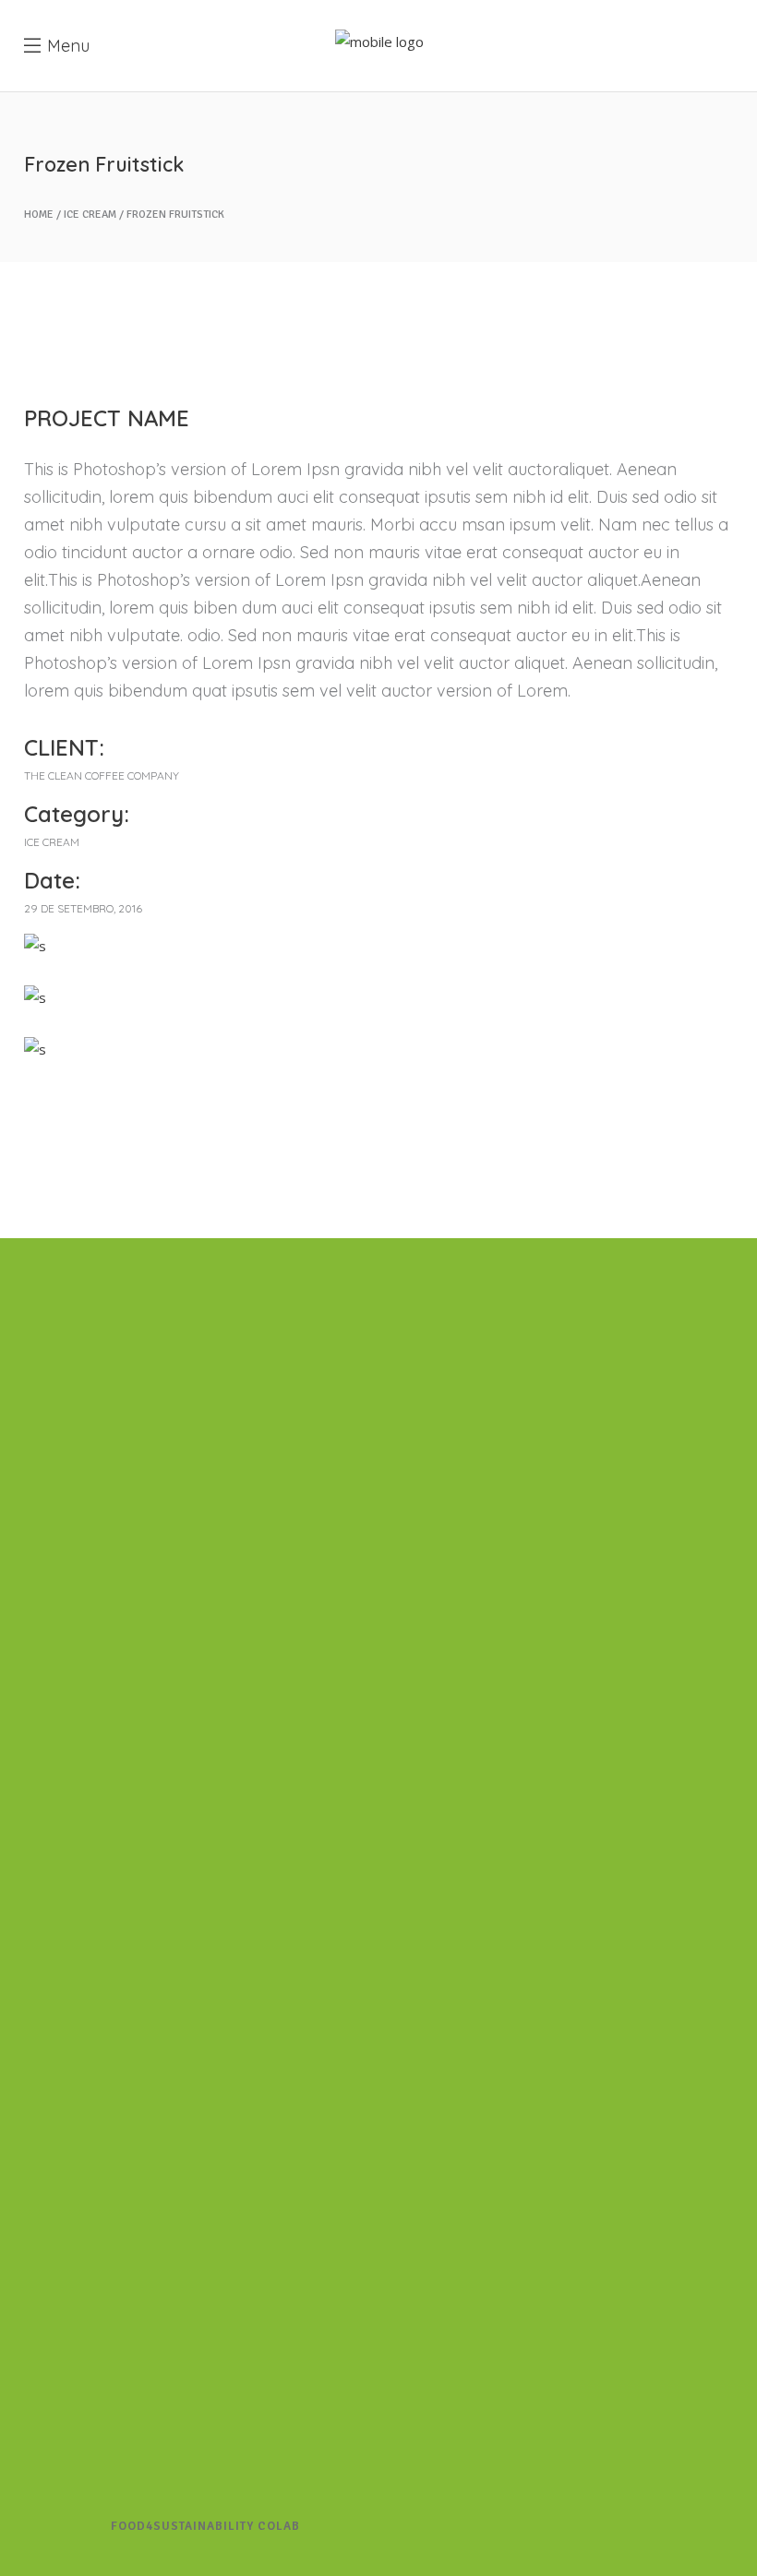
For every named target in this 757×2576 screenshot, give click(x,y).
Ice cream (90, 215)
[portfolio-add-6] (378, 946)
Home (39, 215)
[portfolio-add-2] (378, 1049)
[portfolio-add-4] (378, 997)
